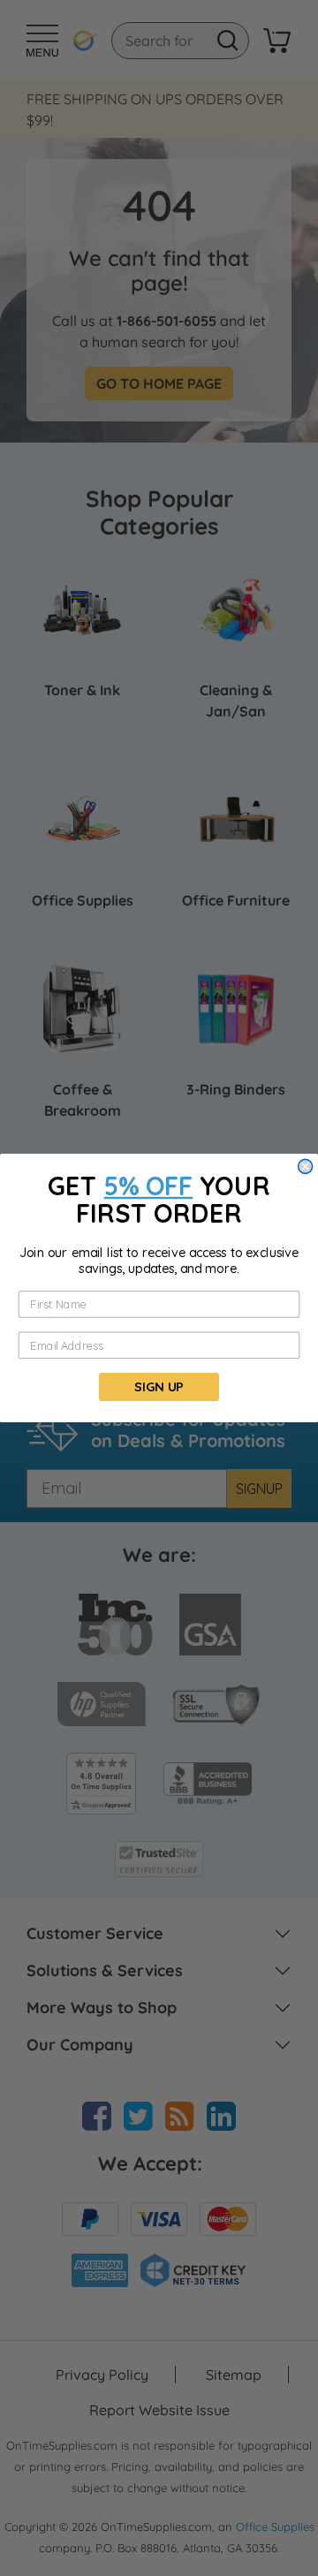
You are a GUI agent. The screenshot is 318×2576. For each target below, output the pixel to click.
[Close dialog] (306, 1166)
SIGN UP (159, 1386)
